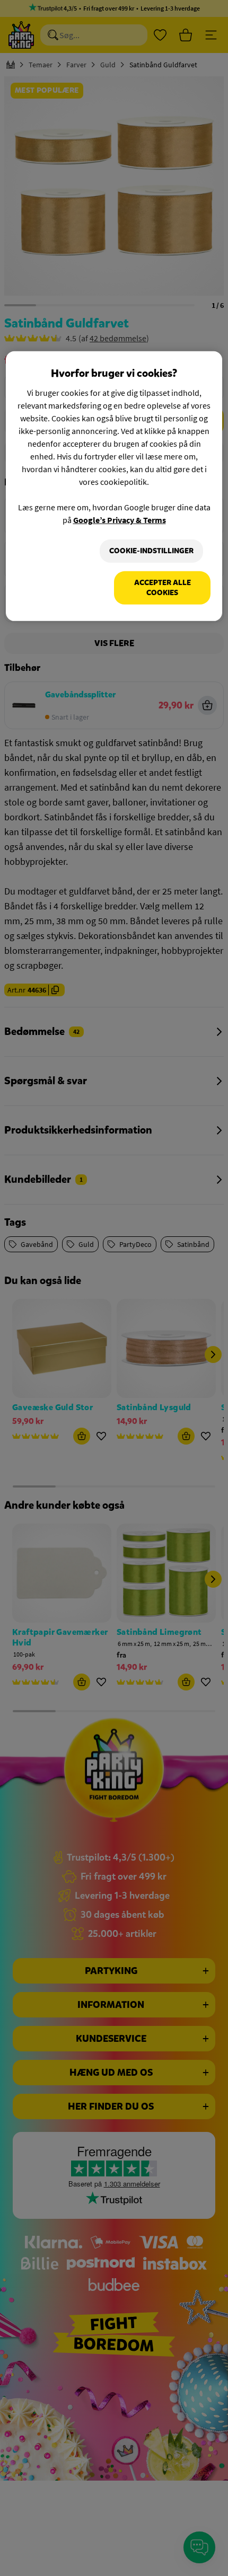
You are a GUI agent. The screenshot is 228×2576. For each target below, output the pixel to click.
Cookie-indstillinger (151, 551)
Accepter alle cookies (163, 588)
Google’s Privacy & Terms (120, 520)
